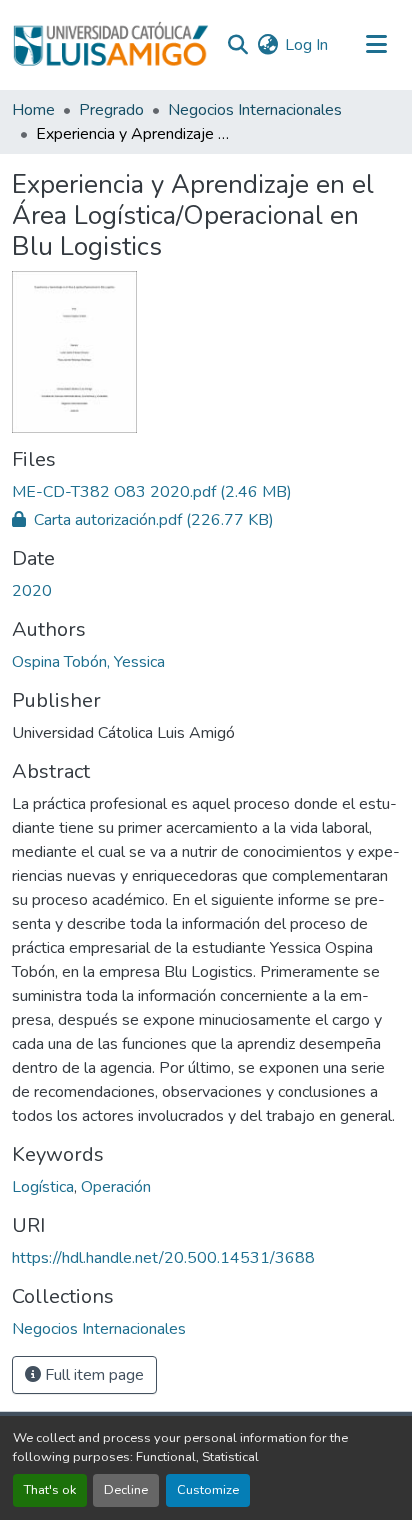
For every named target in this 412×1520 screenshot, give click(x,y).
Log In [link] (306, 45)
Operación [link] (116, 1187)
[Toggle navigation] (376, 45)
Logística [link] (43, 1187)
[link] (206, 492)
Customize (208, 1490)
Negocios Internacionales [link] (255, 110)
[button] (110, 45)
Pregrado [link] (111, 110)
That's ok (50, 1490)
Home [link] (33, 110)
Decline (126, 1490)
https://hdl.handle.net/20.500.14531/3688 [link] (163, 1258)
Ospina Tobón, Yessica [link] (88, 662)
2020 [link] (32, 591)
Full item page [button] (92, 1375)
